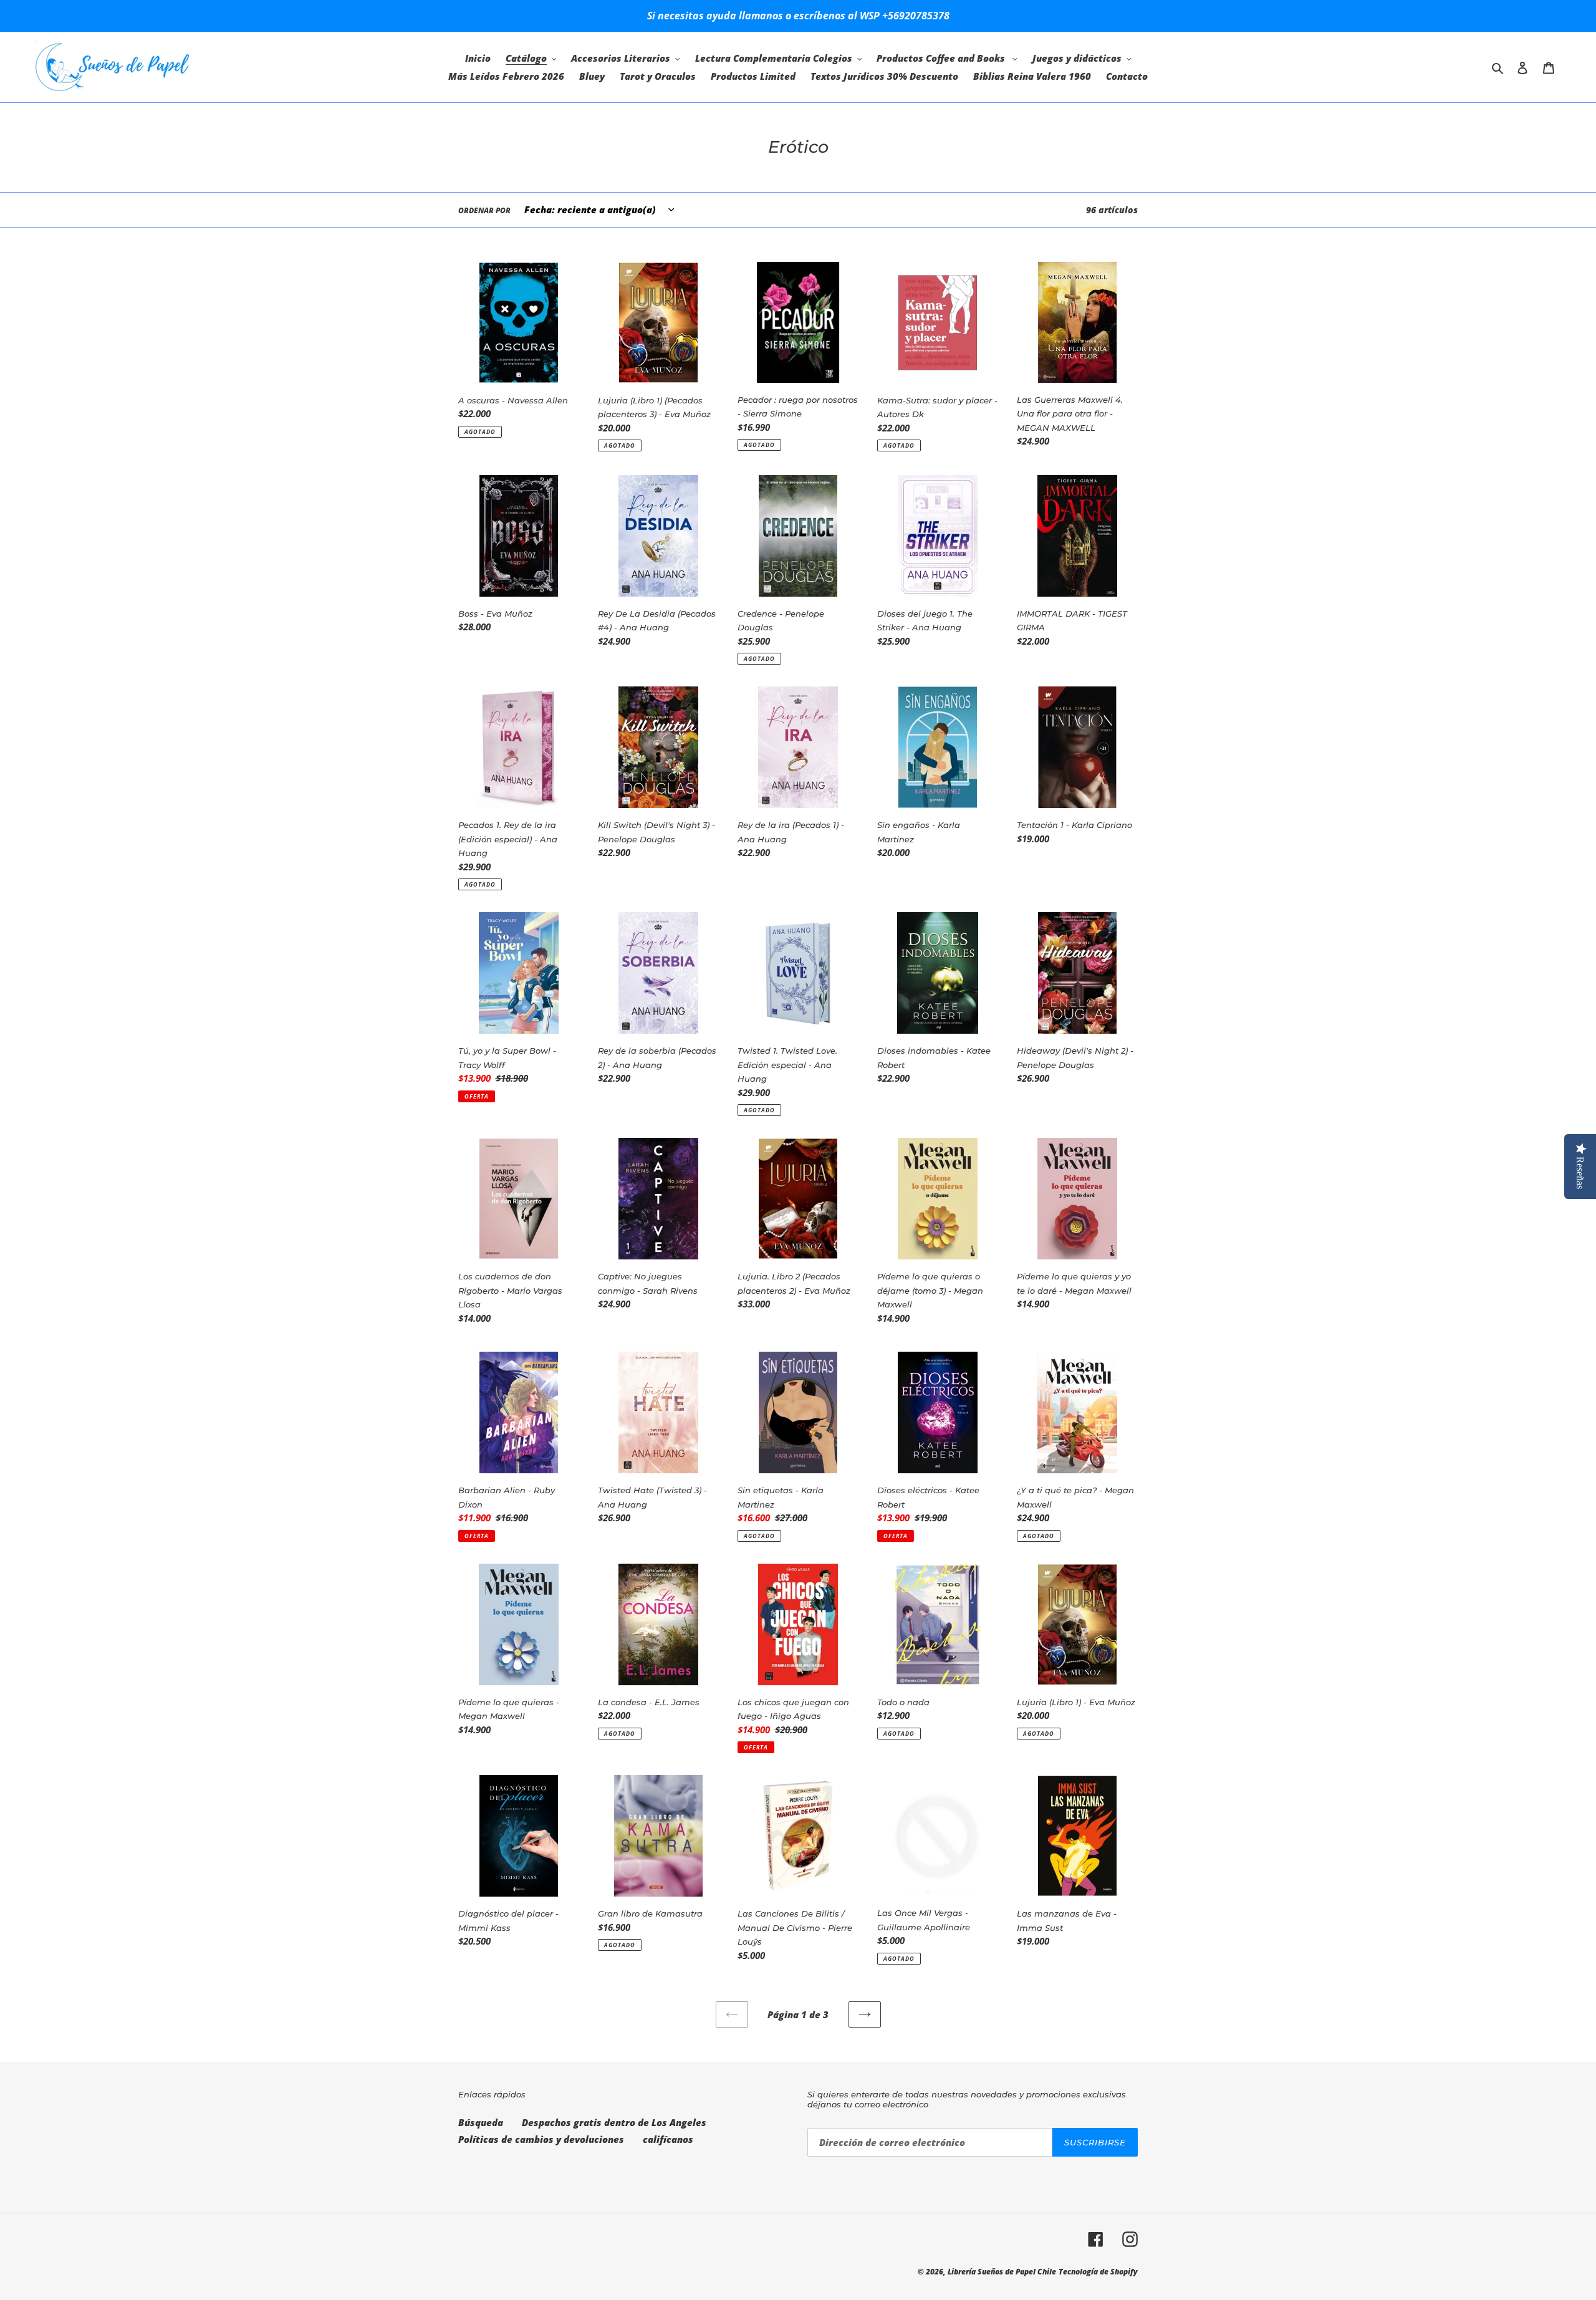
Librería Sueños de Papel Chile (1002, 2272)
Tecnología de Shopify (1098, 2272)
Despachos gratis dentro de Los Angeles (614, 2122)
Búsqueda (481, 2122)
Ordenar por (484, 210)
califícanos (668, 2139)
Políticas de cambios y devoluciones (541, 2139)
